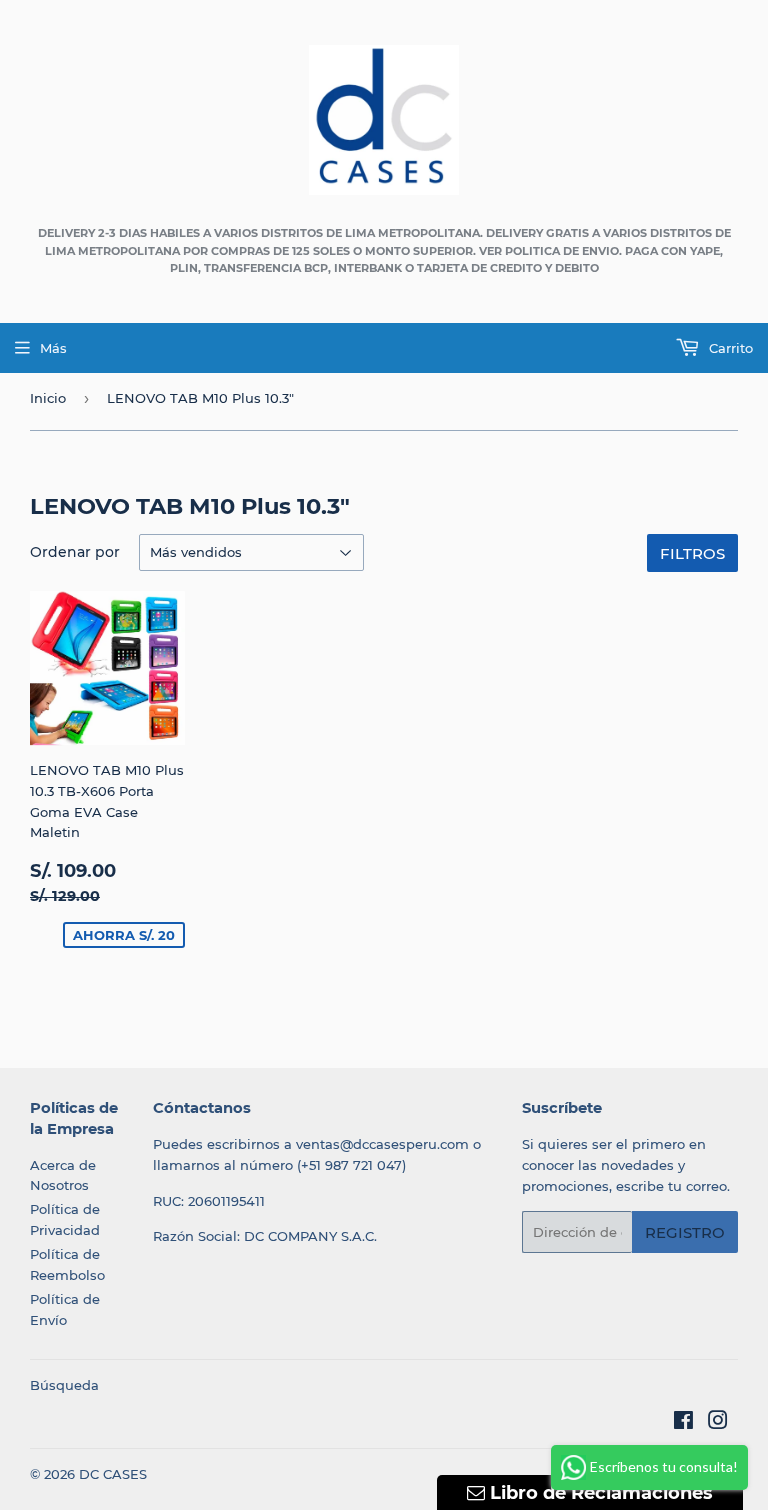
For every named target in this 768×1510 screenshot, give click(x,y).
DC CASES (113, 1474)
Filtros (692, 553)
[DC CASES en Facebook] (683, 1423)
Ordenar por (75, 552)
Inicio (48, 398)
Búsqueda (64, 1385)
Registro (685, 1232)
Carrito (729, 348)
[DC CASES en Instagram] (718, 1423)
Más (53, 348)
